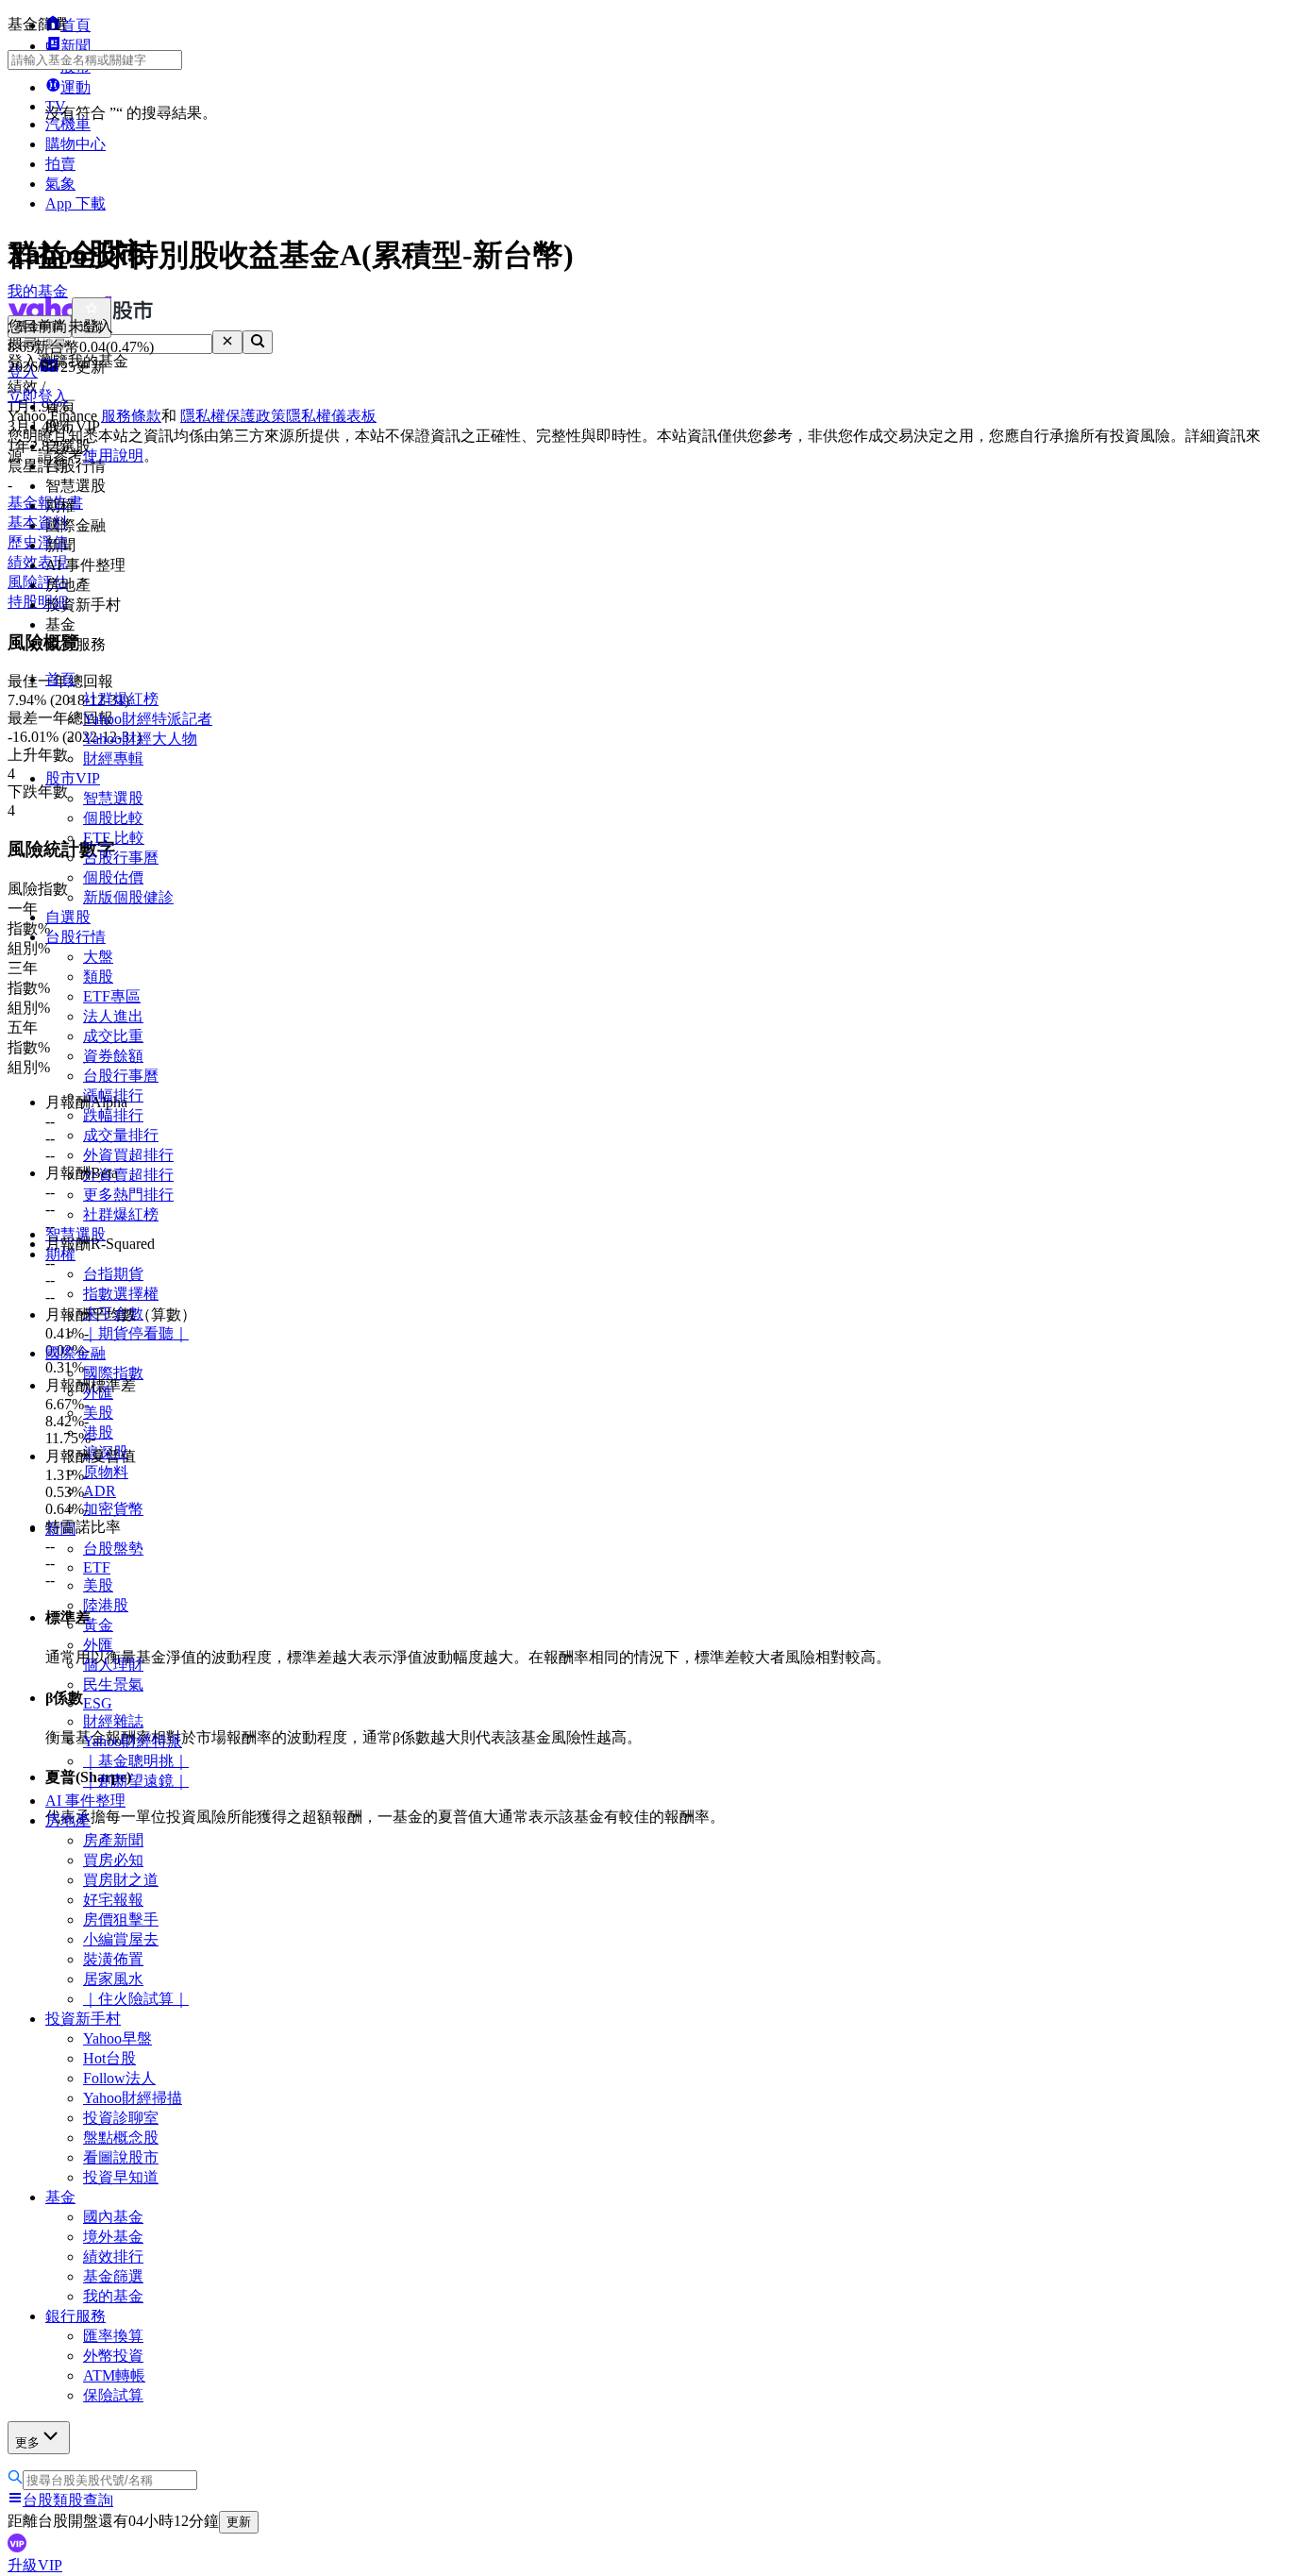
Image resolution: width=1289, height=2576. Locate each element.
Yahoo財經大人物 (140, 739)
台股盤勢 (113, 1549)
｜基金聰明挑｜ (136, 1761)
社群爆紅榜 (121, 699)
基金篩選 (113, 2276)
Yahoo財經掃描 (133, 2098)
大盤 (98, 957)
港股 (98, 1432)
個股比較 (113, 818)
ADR (100, 1491)
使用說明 (113, 455)
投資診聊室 (121, 2118)
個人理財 (113, 1665)
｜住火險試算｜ (136, 1999)
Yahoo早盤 (117, 2038)
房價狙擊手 (121, 1919)
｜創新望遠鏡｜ (136, 1781)
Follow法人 (119, 2078)
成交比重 (113, 1036)
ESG (98, 1703)
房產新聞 (113, 1840)
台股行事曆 (121, 858)
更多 (27, 2442)
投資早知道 (121, 2177)
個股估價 (113, 877)
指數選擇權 (121, 1294)
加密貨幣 (113, 1509)
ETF (97, 1567)
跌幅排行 (113, 1115)
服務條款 (131, 416)
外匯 (98, 1645)
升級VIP (35, 2565)
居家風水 (113, 1979)
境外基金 (113, 2237)
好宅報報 (113, 1900)
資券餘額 (113, 1056)
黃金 (98, 1625)
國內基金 (113, 2217)
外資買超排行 (128, 1155)
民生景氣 (113, 1684)
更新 (239, 2522)
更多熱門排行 (128, 1195)
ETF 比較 (114, 838)
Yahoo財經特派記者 (148, 719)
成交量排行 (121, 1135)
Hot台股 (109, 2058)
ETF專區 (112, 996)
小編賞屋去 (121, 1939)
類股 (98, 977)
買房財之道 (121, 1880)
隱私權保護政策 (233, 416)
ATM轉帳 (114, 2375)
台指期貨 (113, 1274)
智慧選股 (113, 798)
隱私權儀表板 (331, 416)
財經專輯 (113, 758)
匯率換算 (113, 2336)
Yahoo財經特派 (133, 1741)
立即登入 (38, 396)
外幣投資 (113, 2356)
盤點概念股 (121, 2138)
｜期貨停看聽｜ (136, 1333)
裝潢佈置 (113, 1959)
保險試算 (113, 2395)
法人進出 (113, 1016)
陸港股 (106, 1605)
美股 (98, 1413)
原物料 (106, 1472)
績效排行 (113, 2256)
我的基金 (113, 2296)
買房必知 (113, 1860)
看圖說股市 (121, 2157)
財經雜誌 (113, 1721)
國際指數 (113, 1373)
